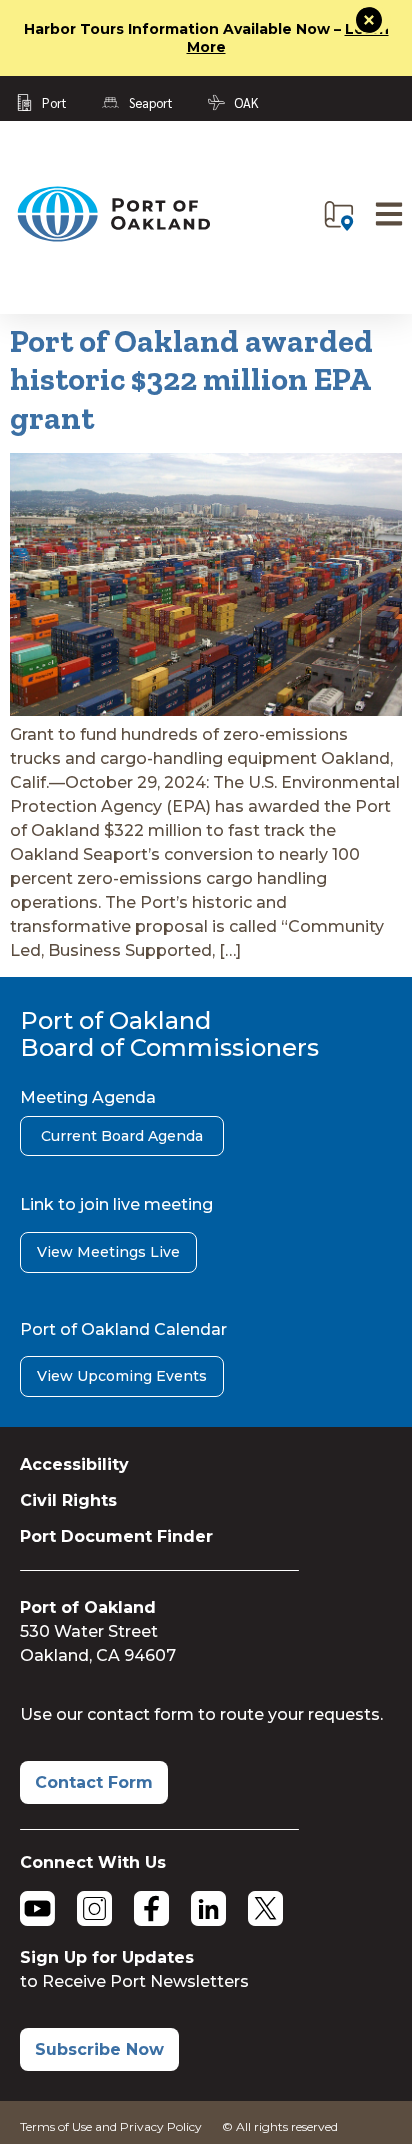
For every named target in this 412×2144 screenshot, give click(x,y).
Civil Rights (68, 1500)
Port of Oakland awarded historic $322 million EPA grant (191, 379)
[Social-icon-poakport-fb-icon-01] (151, 1908)
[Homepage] (113, 237)
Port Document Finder (116, 1536)
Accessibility (74, 1464)
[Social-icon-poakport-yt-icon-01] (37, 1908)
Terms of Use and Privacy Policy (111, 2126)
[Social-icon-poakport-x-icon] (265, 1908)
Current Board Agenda (122, 1136)
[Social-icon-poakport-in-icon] (208, 1908)
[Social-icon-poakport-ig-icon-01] (94, 1908)
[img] (339, 216)
